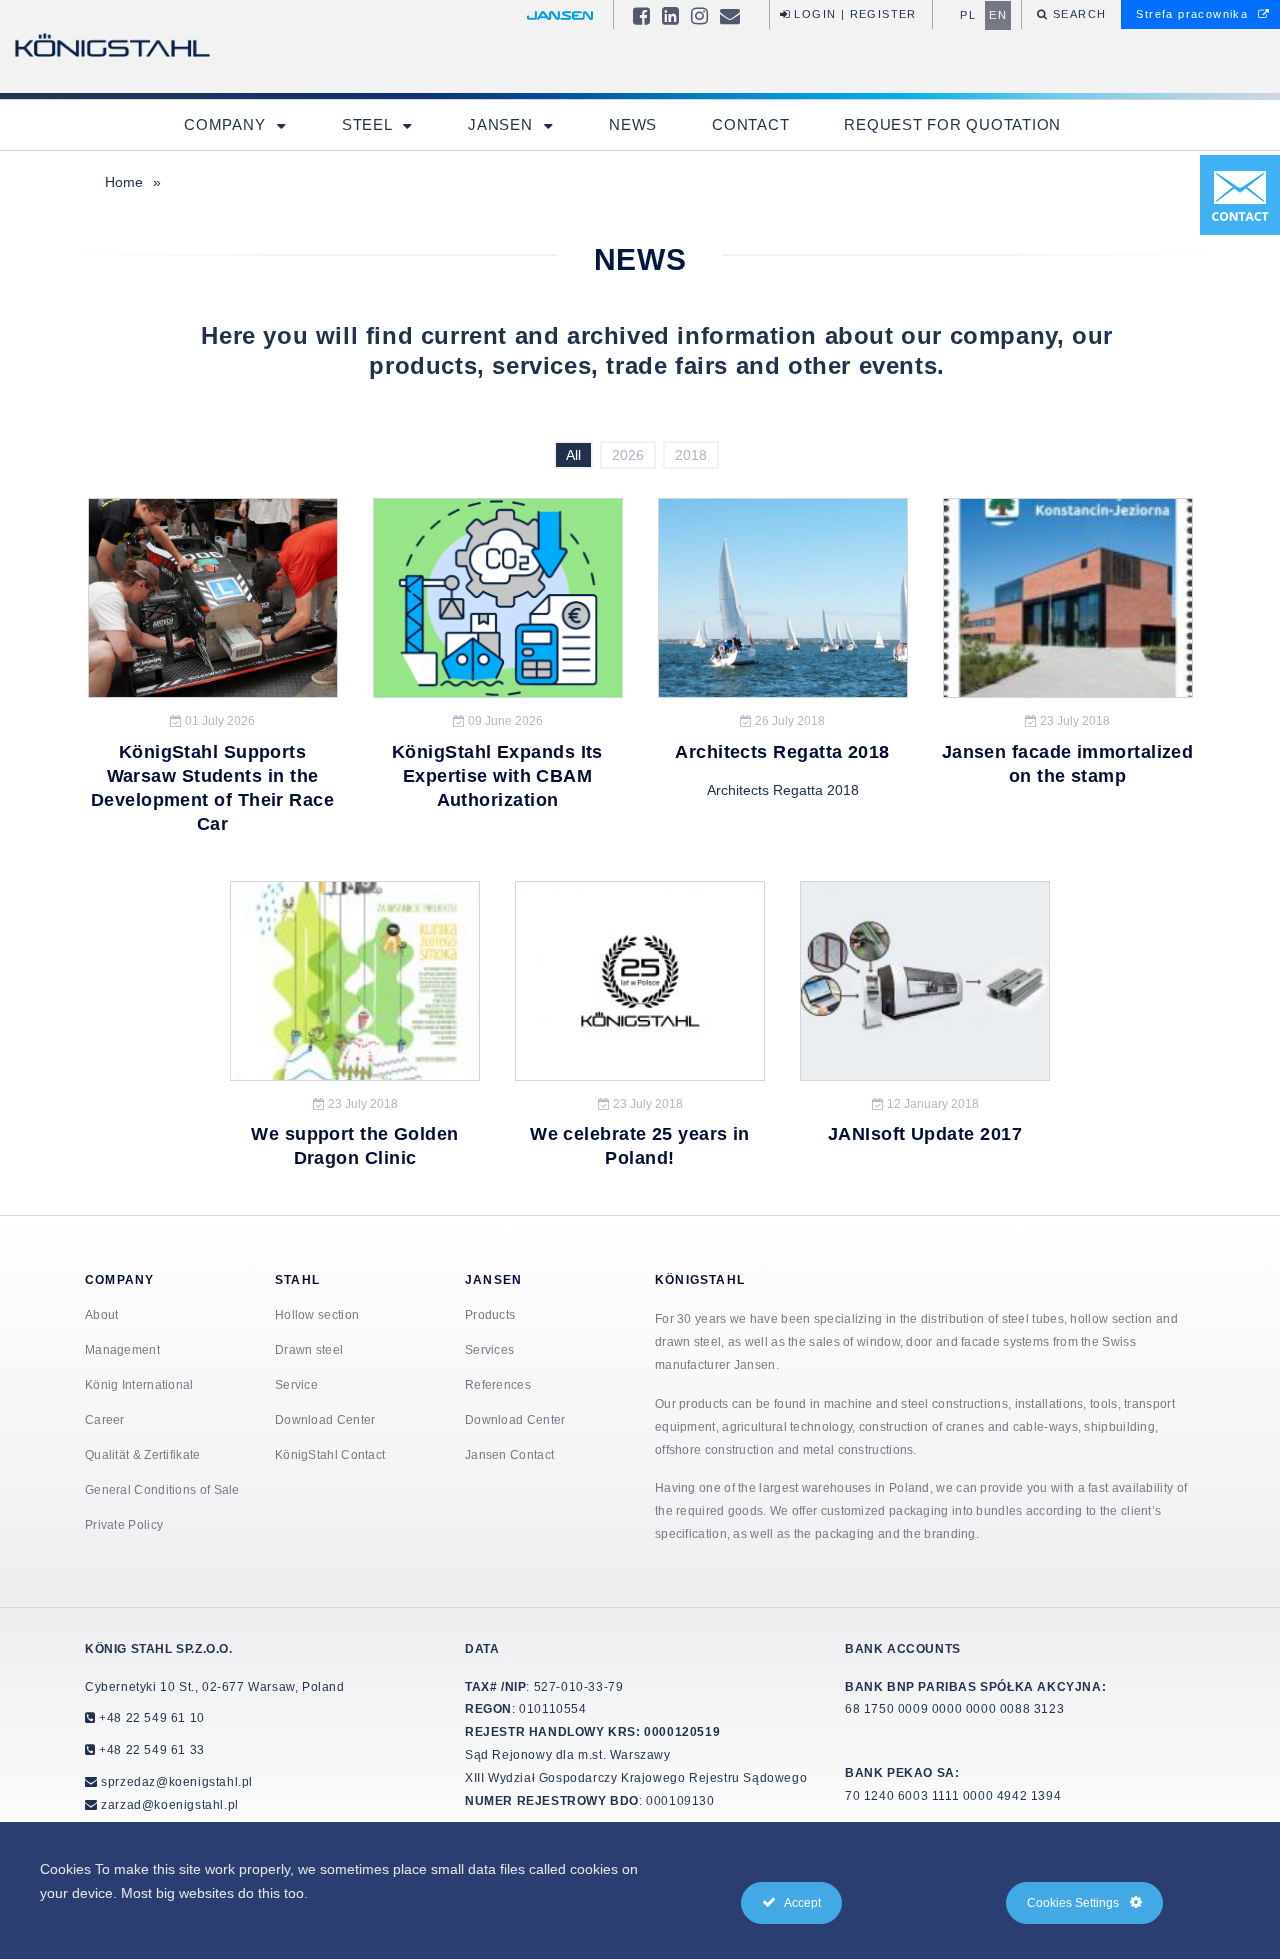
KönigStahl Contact (330, 1454)
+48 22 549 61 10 (150, 1717)
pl (968, 15)
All (573, 455)
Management (122, 1349)
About (102, 1314)
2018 (691, 455)
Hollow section (317, 1314)
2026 (628, 455)
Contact (750, 124)
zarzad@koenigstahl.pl (170, 1804)
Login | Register (853, 14)
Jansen (502, 124)
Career (105, 1419)
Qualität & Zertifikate (143, 1454)
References (498, 1384)
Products (490, 1314)
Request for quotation (952, 124)
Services (489, 1349)
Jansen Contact (509, 1454)
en (998, 15)
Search (1078, 14)
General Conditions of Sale (162, 1489)
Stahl (297, 1279)
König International (139, 1384)
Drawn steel (309, 1349)
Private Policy (124, 1524)
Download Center (325, 1419)
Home (124, 182)
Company (227, 124)
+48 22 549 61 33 (150, 1749)
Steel (369, 124)
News (633, 124)
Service (296, 1384)
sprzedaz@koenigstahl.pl (177, 1781)
